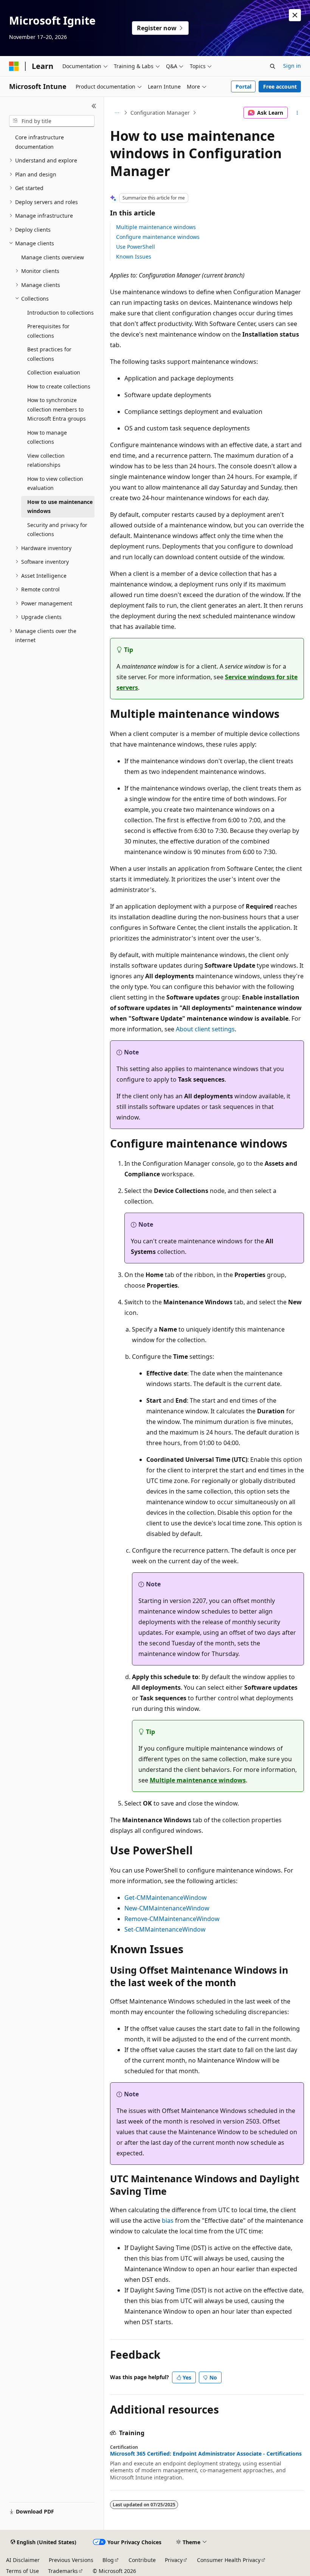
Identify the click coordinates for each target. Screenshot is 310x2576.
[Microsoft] (14, 66)
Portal (243, 87)
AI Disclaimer (23, 2560)
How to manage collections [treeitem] (47, 437)
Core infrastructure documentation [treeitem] (40, 142)
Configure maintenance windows (158, 237)
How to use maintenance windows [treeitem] (60, 507)
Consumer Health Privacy (229, 2560)
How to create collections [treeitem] (59, 386)
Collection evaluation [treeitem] (54, 372)
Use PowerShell (136, 247)
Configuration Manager (160, 113)
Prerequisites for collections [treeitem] (48, 331)
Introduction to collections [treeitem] (60, 313)
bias (168, 2220)
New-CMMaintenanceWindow (167, 1908)
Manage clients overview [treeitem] (53, 257)
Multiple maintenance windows (156, 227)
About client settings (205, 1029)
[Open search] (273, 66)
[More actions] (297, 113)
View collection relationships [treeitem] (46, 460)
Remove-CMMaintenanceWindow (172, 1919)
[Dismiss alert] (295, 15)
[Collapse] (94, 106)
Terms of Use (22, 2571)
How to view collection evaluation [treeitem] (55, 483)
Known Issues (134, 257)
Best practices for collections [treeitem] (49, 354)
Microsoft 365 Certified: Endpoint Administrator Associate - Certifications (206, 2454)
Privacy (174, 2560)
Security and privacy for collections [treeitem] (57, 530)
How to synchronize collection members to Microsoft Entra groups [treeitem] (57, 409)
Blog (108, 2560)
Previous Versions (71, 2560)
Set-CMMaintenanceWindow (165, 1929)
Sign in (292, 66)
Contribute (142, 2560)
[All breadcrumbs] (117, 113)
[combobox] (52, 121)
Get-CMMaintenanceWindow (166, 1898)
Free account (280, 87)
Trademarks (63, 2571)
